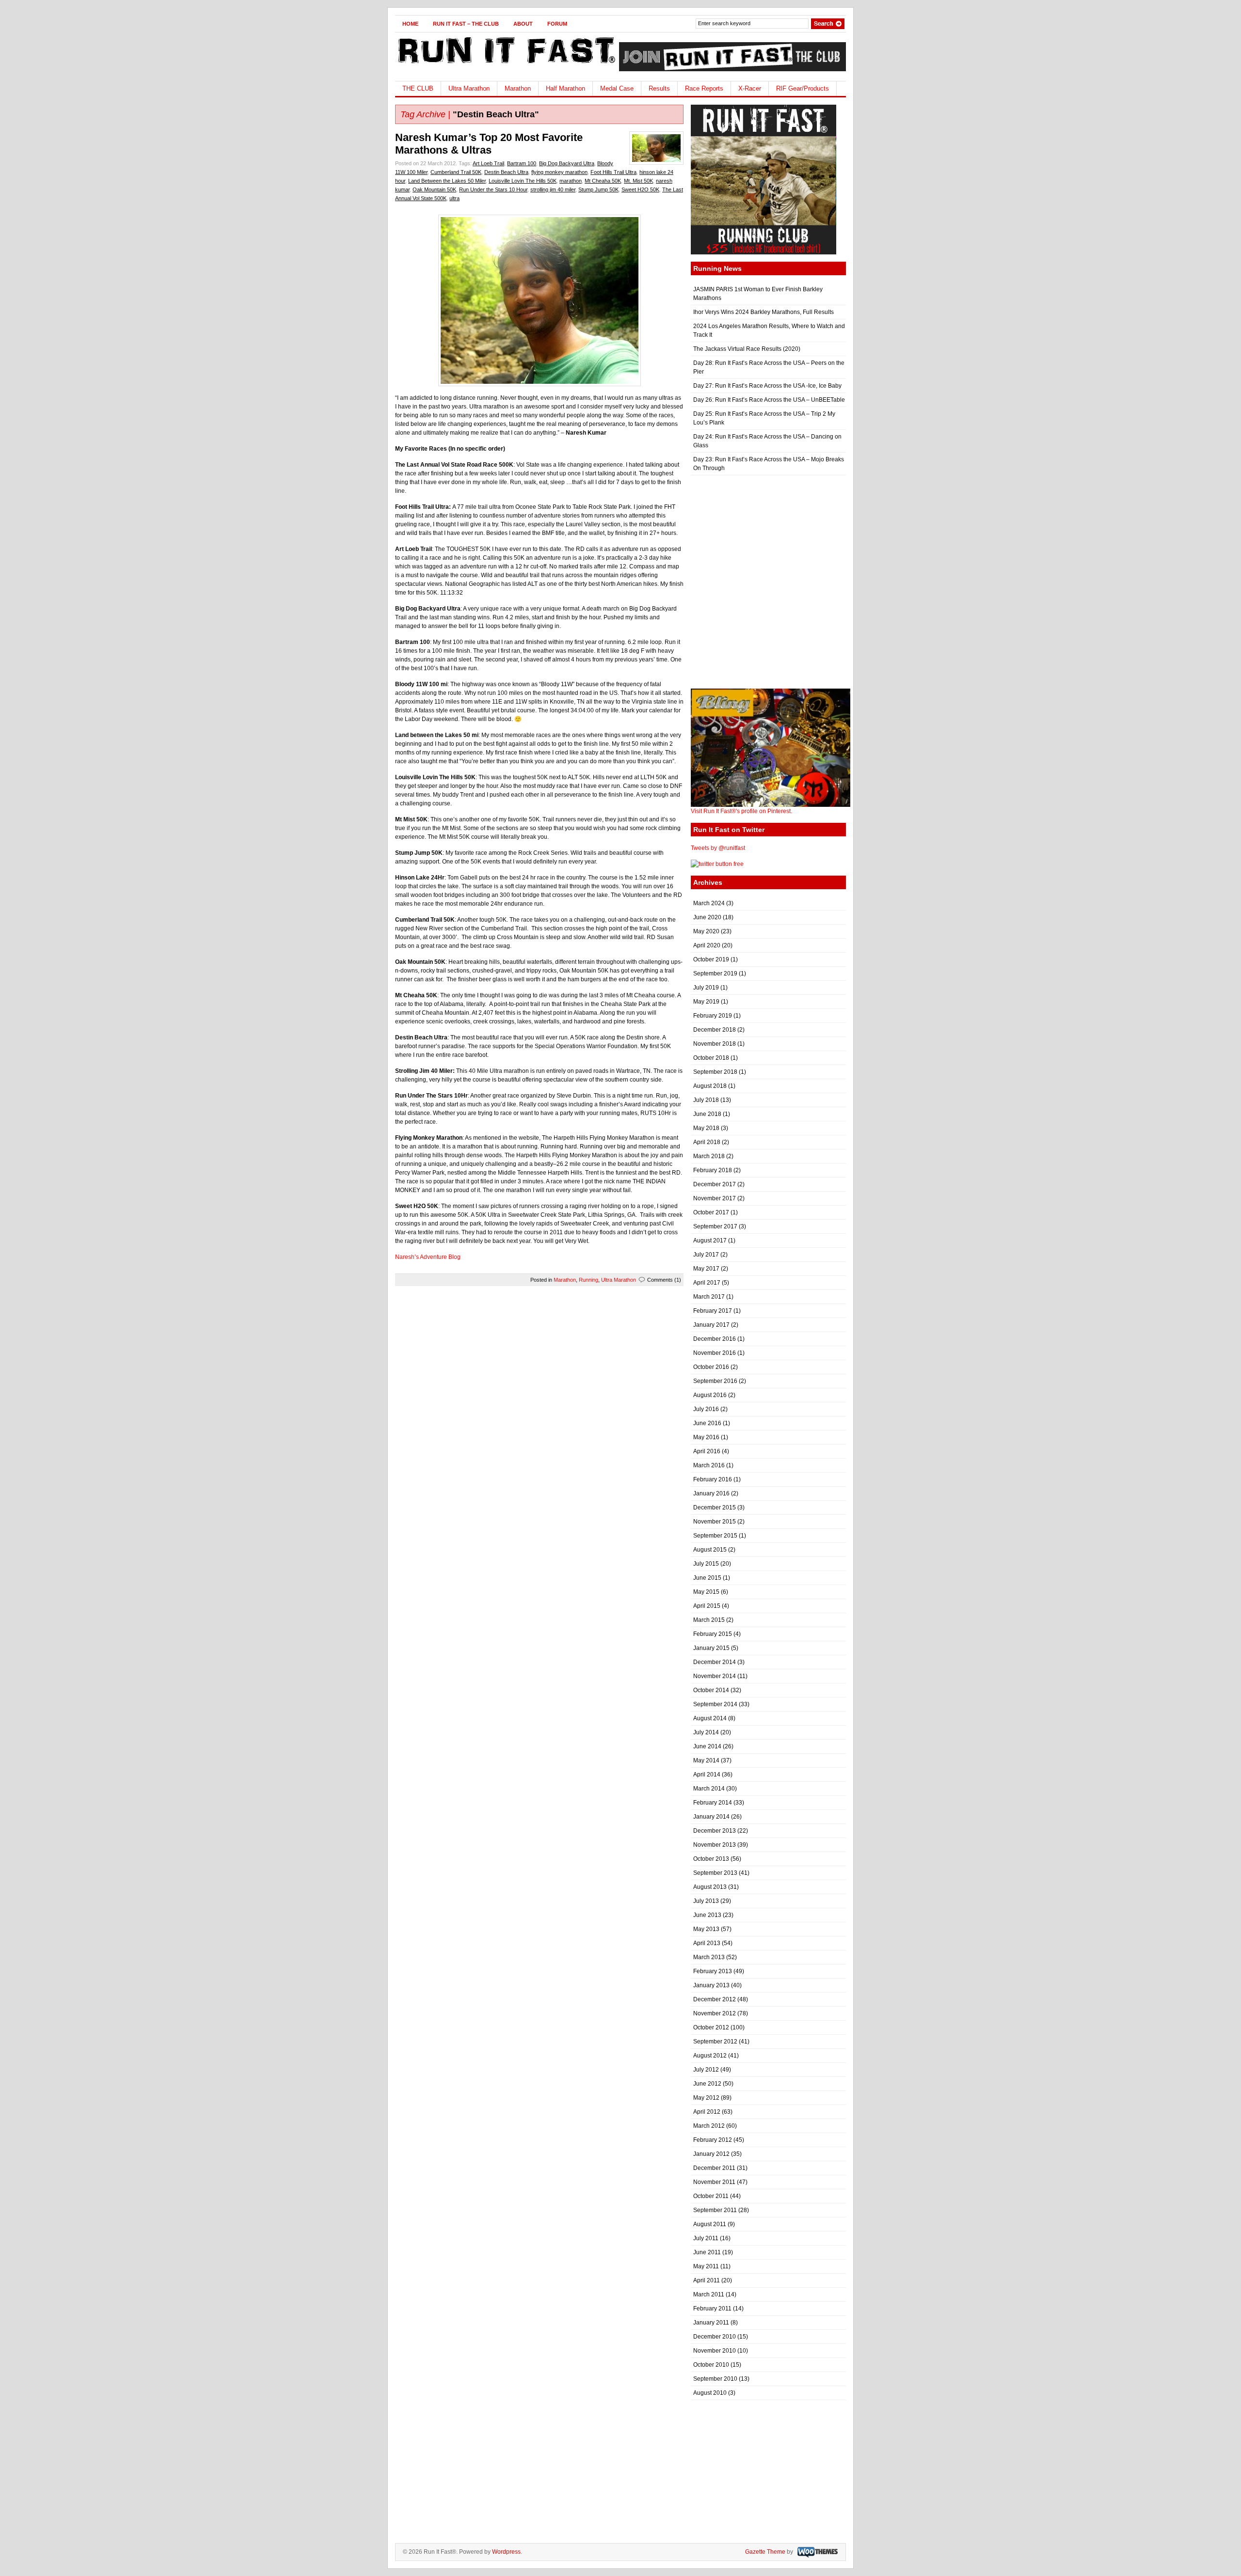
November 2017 (715, 1198)
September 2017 (715, 1226)
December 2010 (715, 2337)
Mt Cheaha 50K (603, 181)
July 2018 (706, 1100)
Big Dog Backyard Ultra (567, 163)
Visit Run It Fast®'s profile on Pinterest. (741, 811)
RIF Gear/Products (803, 88)
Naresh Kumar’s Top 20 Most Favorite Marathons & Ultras (489, 144)
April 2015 (707, 1606)
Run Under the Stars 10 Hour (493, 189)
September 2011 (715, 2210)
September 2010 (715, 2379)
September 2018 (715, 1072)
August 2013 (710, 1887)
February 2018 (713, 1170)
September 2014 (715, 1704)
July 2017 (706, 1255)
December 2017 (715, 1184)
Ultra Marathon (469, 88)
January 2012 (711, 2154)
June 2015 (707, 1578)
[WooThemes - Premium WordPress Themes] (816, 2552)
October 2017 (711, 1212)
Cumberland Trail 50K (456, 172)
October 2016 (711, 1367)
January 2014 (711, 1817)
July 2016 (706, 1409)
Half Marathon (565, 88)
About (523, 24)
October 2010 (711, 2365)
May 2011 (706, 2266)
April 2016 (707, 1451)
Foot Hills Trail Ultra (613, 172)
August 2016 (710, 1395)
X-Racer (750, 88)
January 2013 (711, 1985)
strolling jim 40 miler (553, 189)
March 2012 (709, 2126)
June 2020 (707, 917)
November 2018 (715, 1044)
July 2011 (706, 2238)
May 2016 (706, 1437)
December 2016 (715, 1339)
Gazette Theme (765, 2552)
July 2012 (706, 2070)
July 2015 (706, 1564)
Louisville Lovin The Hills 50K (523, 181)
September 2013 (715, 1873)
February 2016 (713, 1479)
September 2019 (715, 974)
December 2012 (715, 1999)
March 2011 (709, 2294)
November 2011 (714, 2182)
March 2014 (709, 1789)
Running (589, 1280)
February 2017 (713, 1311)
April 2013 (707, 1943)
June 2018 (707, 1114)
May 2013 (706, 1929)
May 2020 (706, 931)
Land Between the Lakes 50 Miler (447, 181)
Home (410, 24)
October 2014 (711, 1690)
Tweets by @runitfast (718, 848)
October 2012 (711, 2027)
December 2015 (715, 1508)
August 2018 (710, 1086)
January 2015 (711, 1648)
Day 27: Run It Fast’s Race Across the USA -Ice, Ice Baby (767, 386)
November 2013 (715, 1845)
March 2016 (709, 1465)
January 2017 (711, 1325)
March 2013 (709, 1957)
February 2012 (713, 2140)
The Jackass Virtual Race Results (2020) (747, 349)
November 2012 (715, 2013)
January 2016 (711, 1493)
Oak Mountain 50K (434, 189)
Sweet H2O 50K (640, 189)
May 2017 (706, 1269)
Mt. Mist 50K (638, 181)
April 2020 (707, 945)
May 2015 (706, 1592)
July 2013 (706, 1901)
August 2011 (710, 2224)
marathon (571, 181)
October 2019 (711, 959)
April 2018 (707, 1142)
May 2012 (706, 2098)
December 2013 (715, 1831)
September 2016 (715, 1381)
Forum (557, 24)
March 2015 (709, 1620)
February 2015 (713, 1634)
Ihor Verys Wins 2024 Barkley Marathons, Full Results (764, 312)
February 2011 (712, 2309)
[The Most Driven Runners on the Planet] (505, 66)
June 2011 (707, 2252)
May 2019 (706, 1002)
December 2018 (715, 1030)
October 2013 (711, 1859)
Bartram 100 (522, 163)
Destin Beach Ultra (506, 172)
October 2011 (711, 2196)
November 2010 (715, 2351)
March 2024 (709, 903)
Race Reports (704, 88)
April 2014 (707, 1775)
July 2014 (706, 1732)
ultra (454, 198)
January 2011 (711, 2323)
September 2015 (715, 1536)
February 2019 (713, 1016)
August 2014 (710, 1718)
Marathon (518, 88)
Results (659, 88)
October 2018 (711, 1058)
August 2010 (710, 2393)
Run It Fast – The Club (466, 24)
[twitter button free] (717, 864)
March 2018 (709, 1156)
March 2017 (709, 1297)
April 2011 (707, 2280)
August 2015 (710, 1550)
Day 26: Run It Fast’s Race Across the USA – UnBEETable (769, 400)
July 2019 (706, 988)
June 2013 (707, 1915)
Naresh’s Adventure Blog (428, 1257)
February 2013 (713, 1971)
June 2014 (707, 1746)
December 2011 (714, 2168)
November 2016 (715, 1353)
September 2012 (715, 2042)
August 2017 (710, 1241)
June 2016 (707, 1423)
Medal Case (617, 88)
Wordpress (506, 2552)
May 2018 (706, 1128)
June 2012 (707, 2084)
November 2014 (715, 1676)
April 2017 (707, 1283)
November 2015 (715, 1522)
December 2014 (715, 1662)
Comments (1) (664, 1280)
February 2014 (713, 1803)
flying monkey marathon (559, 172)
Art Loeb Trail (488, 163)
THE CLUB (418, 88)
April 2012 (707, 2112)
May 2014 (706, 1760)
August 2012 (710, 2056)
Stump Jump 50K (598, 189)
